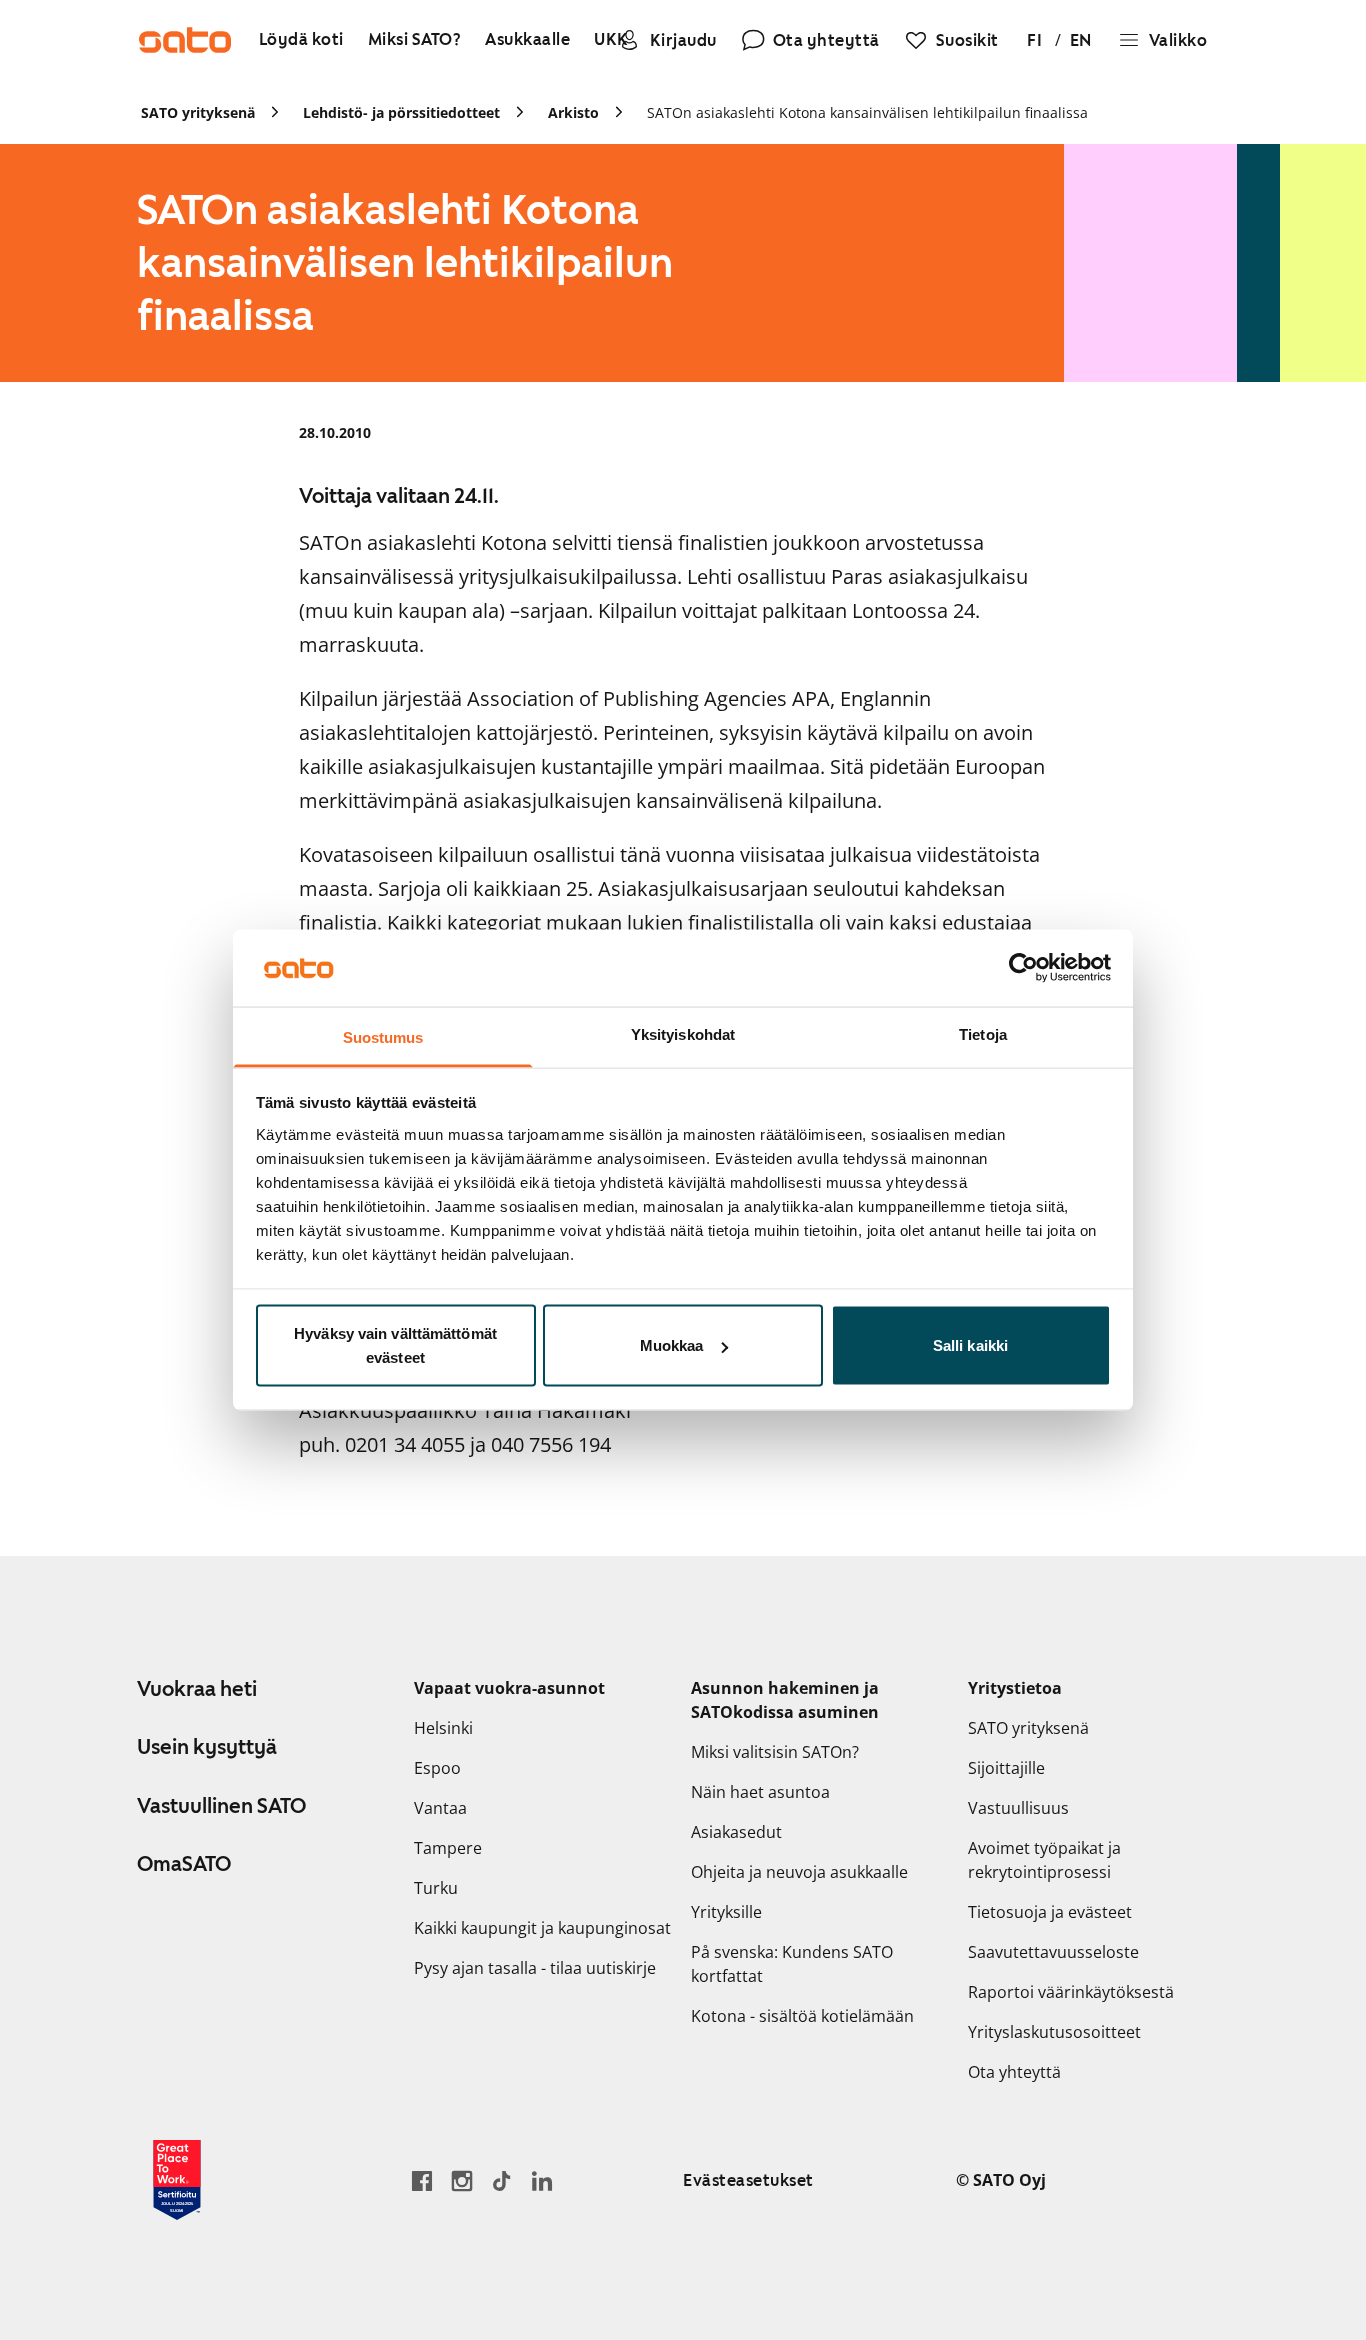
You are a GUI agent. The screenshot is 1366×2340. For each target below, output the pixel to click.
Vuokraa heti (197, 1689)
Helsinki (443, 1728)
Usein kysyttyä (207, 1747)
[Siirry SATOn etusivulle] (185, 40)
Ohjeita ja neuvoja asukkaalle (799, 1872)
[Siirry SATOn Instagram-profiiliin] (462, 2180)
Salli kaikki (970, 1345)
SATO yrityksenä (1028, 1728)
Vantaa (440, 1808)
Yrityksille (726, 1912)
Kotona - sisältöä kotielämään (802, 2016)
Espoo (437, 1768)
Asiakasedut (736, 1832)
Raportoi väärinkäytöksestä (1071, 1992)
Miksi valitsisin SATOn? (775, 1752)
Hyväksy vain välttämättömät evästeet (395, 1345)
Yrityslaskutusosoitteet (1054, 2032)
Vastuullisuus (1018, 1808)
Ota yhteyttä (1014, 2072)
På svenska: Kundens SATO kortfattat (792, 1964)
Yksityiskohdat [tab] (683, 1033)
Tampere (448, 1848)
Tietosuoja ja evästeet (1050, 1912)
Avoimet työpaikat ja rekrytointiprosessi (1044, 1860)
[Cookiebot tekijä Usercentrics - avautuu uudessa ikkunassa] (1023, 968)
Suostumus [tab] (383, 1036)
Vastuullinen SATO (221, 1806)
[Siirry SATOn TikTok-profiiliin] (502, 2180)
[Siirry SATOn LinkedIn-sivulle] (542, 2180)
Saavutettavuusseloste (1053, 1952)
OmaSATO (184, 1864)
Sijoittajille (1006, 1768)
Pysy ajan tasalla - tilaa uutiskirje (535, 1968)
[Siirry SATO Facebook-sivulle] (422, 2180)
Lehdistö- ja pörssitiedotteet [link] (401, 112)
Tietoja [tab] (983, 1033)
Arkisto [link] (573, 112)
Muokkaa (672, 1345)
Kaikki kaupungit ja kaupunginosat (542, 1928)
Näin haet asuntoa (760, 1792)
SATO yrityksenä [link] (198, 112)
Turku (436, 1888)
